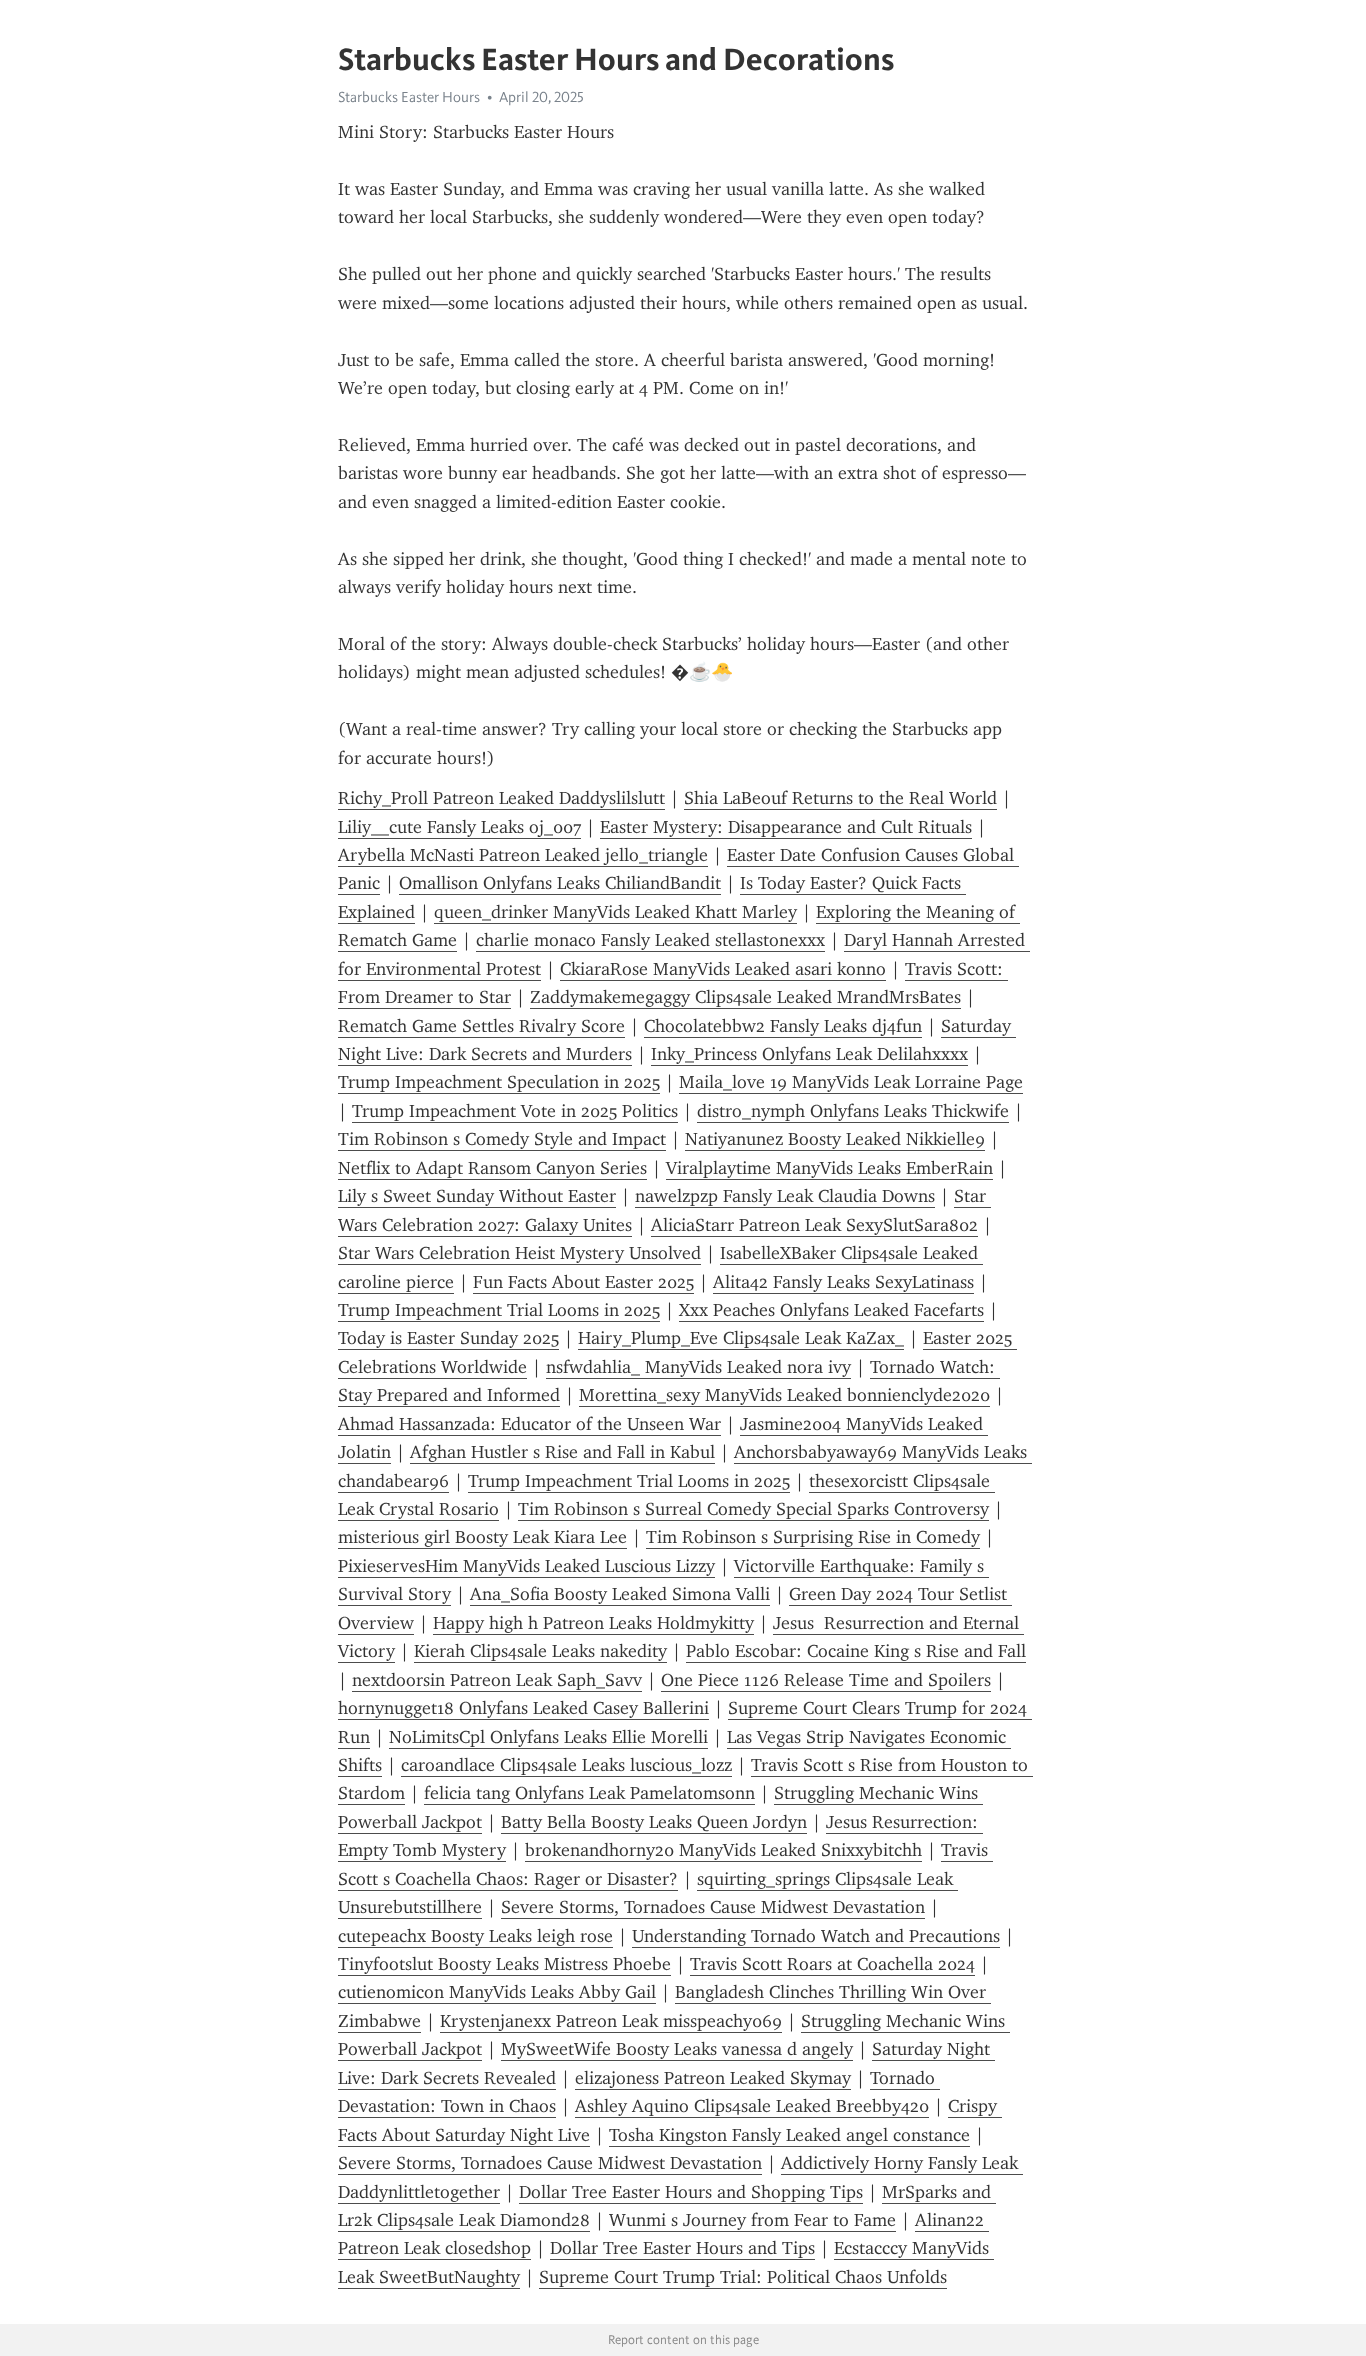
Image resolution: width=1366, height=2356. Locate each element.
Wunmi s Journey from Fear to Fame (752, 2220)
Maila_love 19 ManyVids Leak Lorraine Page (851, 1082)
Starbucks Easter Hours (409, 97)
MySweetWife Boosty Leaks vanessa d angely (677, 2049)
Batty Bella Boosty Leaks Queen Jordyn (654, 1822)
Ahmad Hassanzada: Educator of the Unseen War (529, 1424)
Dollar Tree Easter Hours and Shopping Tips (691, 2192)
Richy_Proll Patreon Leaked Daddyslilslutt (501, 798)
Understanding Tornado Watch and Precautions (816, 1936)
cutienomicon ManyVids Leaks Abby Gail (497, 1992)
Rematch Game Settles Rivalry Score (481, 1026)
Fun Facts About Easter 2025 (583, 1282)
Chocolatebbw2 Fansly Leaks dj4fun (783, 1026)
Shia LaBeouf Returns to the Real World (840, 798)
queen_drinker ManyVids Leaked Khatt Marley (615, 912)
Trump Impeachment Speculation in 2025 (499, 1082)
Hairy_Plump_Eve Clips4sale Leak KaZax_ (741, 1338)
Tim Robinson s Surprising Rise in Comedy (813, 1537)
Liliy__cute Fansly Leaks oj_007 (459, 827)
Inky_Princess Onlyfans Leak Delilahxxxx (809, 1054)
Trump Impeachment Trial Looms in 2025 (499, 1310)
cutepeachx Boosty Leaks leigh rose (475, 1936)
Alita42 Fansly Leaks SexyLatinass (843, 1282)
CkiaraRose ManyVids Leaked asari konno (723, 969)
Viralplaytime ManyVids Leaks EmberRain (829, 1168)
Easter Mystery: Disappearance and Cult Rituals (786, 827)
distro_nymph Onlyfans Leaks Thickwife (853, 1111)
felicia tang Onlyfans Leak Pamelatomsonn (589, 1793)
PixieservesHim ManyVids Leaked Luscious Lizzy (526, 1566)
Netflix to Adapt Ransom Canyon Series (492, 1168)
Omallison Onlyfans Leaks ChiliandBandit (560, 883)
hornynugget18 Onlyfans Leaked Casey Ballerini (523, 1708)
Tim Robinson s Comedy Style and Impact (502, 1139)
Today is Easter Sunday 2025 (448, 1338)
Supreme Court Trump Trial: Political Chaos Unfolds (743, 2277)
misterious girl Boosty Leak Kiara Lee (482, 1537)
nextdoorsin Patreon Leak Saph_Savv (497, 1680)
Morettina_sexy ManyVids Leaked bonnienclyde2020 (784, 1395)
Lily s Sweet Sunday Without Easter (477, 1196)
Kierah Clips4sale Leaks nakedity (540, 1651)
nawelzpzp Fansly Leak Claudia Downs (785, 1196)
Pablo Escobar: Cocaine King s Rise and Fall (856, 1651)
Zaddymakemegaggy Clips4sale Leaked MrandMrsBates (745, 997)
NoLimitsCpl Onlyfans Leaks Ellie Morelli (548, 1737)
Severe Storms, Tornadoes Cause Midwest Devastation (713, 1907)
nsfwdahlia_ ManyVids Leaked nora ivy (698, 1367)
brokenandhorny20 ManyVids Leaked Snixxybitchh (723, 1850)
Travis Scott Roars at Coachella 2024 (832, 1964)
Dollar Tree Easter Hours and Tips (682, 2248)
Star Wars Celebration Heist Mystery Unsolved (519, 1253)
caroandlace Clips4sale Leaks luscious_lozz (566, 1765)
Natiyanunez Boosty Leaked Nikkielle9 (835, 1139)
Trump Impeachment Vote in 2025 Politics (515, 1111)
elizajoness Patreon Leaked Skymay (713, 2078)
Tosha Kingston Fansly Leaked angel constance (789, 2135)
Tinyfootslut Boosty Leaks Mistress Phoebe (504, 1964)
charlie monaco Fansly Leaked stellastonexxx (650, 940)
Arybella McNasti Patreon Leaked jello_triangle (523, 855)
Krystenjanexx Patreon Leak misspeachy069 (611, 2021)
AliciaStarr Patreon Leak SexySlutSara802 (814, 1225)
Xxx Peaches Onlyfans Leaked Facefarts (831, 1310)
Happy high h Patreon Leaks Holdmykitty (593, 1623)
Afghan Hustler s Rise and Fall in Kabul (562, 1452)
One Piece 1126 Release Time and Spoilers (826, 1680)
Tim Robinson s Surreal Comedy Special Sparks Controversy (753, 1509)
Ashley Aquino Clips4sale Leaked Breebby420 (752, 2106)
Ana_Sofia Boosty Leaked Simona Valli (620, 1594)
